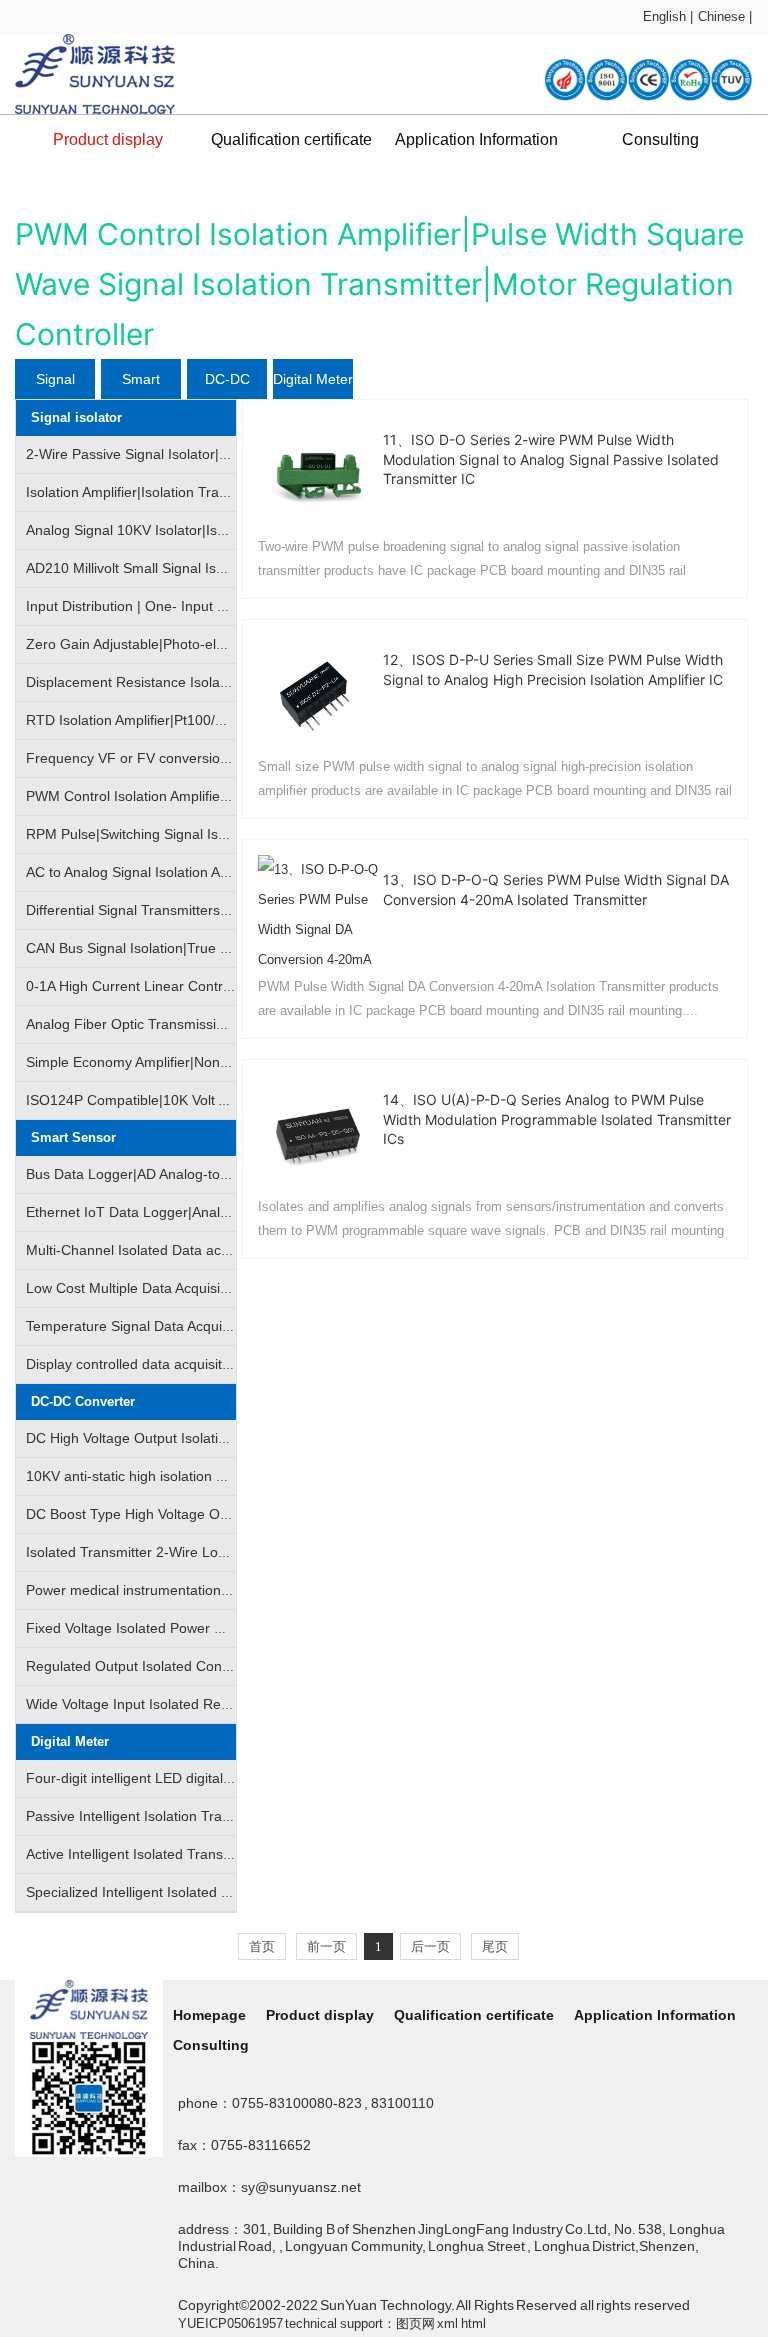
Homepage (209, 2015)
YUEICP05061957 (230, 2323)
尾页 (495, 1946)
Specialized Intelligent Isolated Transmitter (159, 1892)
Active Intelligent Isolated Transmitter (142, 1854)
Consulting (660, 139)
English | (668, 16)
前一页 (326, 1946)
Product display (108, 139)
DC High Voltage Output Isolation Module (155, 1438)
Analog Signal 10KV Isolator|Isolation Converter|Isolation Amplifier (233, 530)
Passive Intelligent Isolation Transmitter (149, 1816)
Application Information (476, 139)
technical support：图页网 (360, 2323)
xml (447, 2323)
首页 (262, 1946)
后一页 (430, 1946)
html (473, 2323)
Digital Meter (313, 379)
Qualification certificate (291, 139)
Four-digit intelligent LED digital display (148, 1778)
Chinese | (725, 16)
